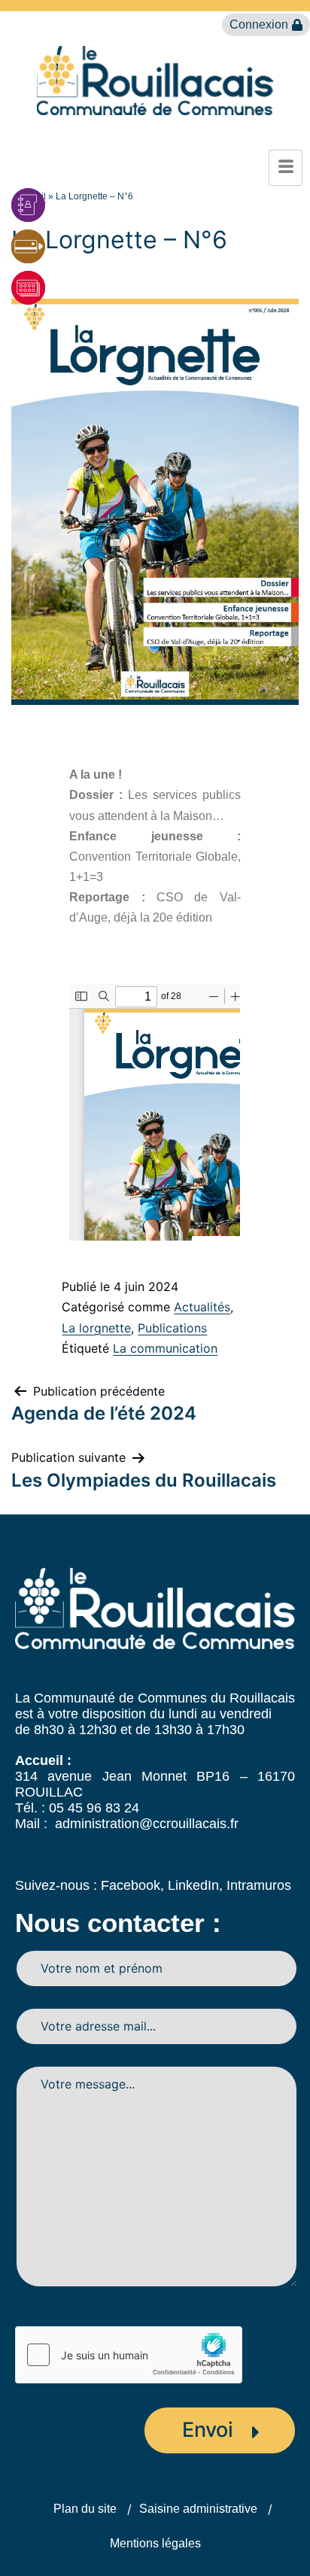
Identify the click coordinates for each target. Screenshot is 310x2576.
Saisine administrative (198, 2509)
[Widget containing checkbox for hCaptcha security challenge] (129, 2355)
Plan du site (85, 2509)
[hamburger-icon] (286, 168)
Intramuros (259, 1885)
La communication (165, 1348)
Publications (172, 1328)
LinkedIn (193, 1885)
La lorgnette (96, 1328)
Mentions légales (155, 2543)
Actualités (202, 1307)
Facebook (131, 1885)
